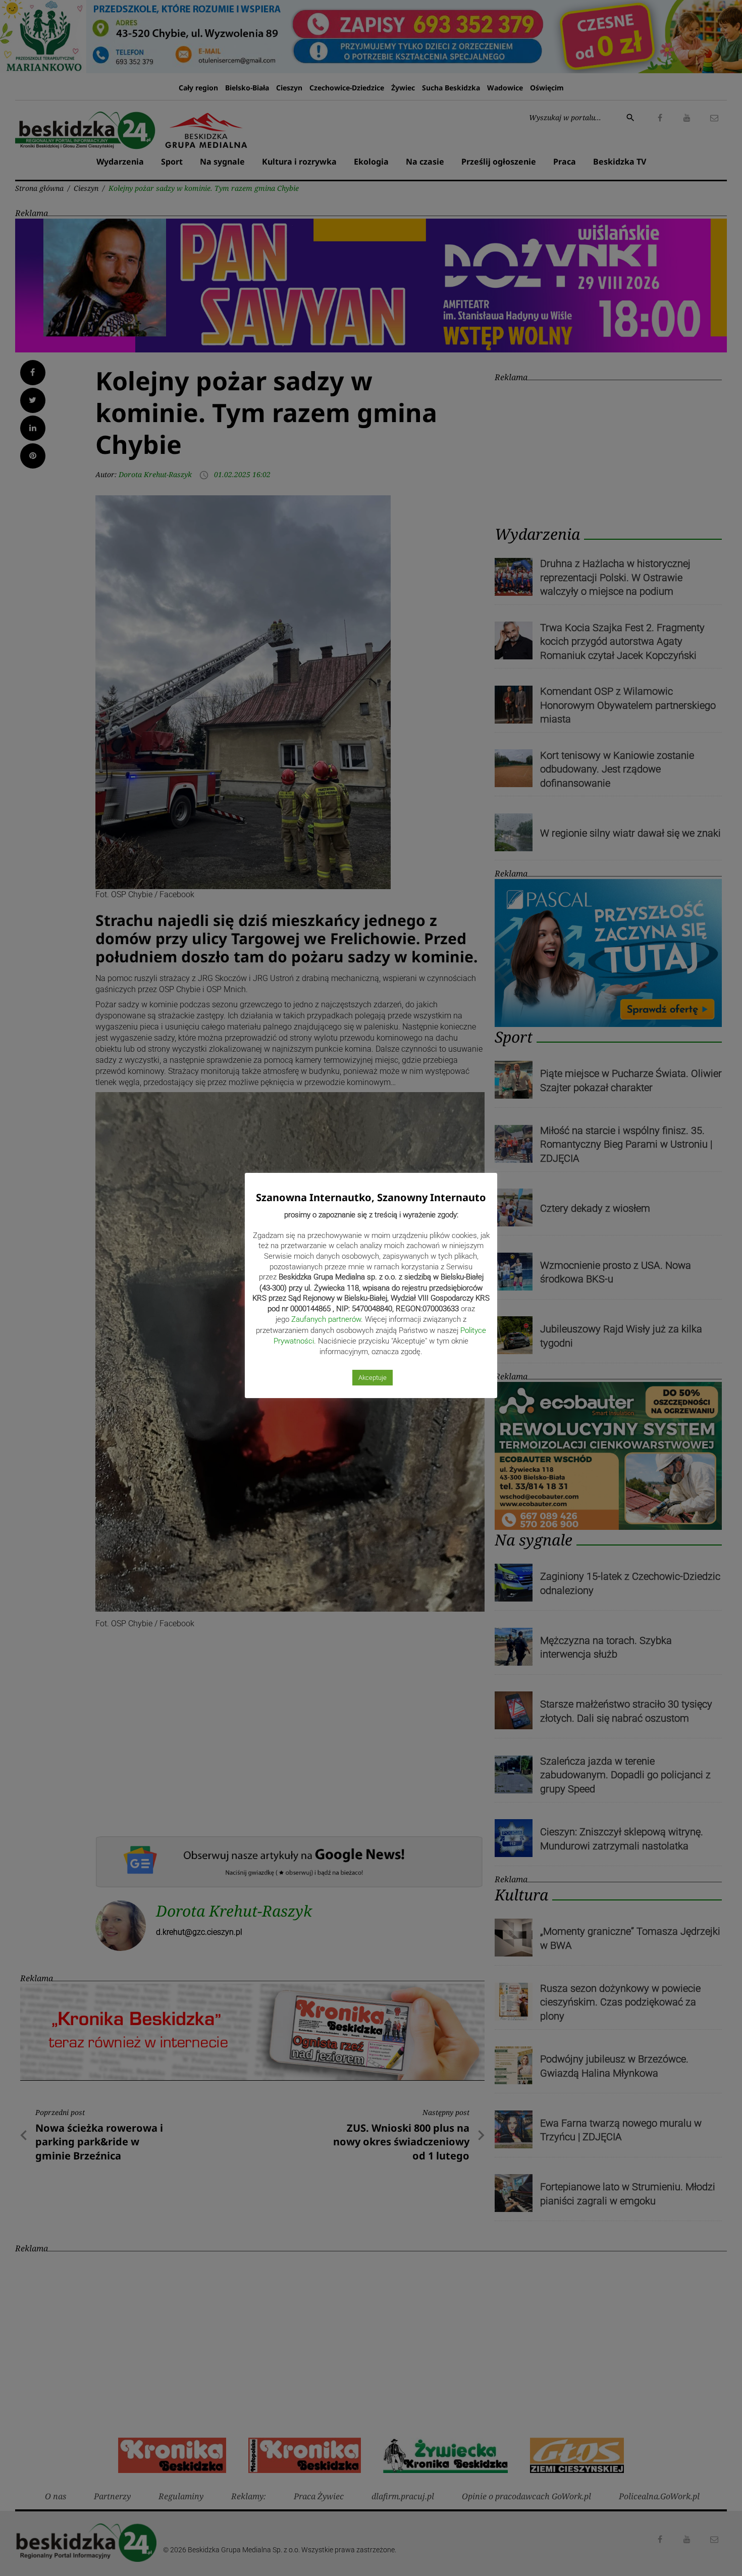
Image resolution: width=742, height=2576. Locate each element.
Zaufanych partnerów (326, 1319)
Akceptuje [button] (373, 1378)
